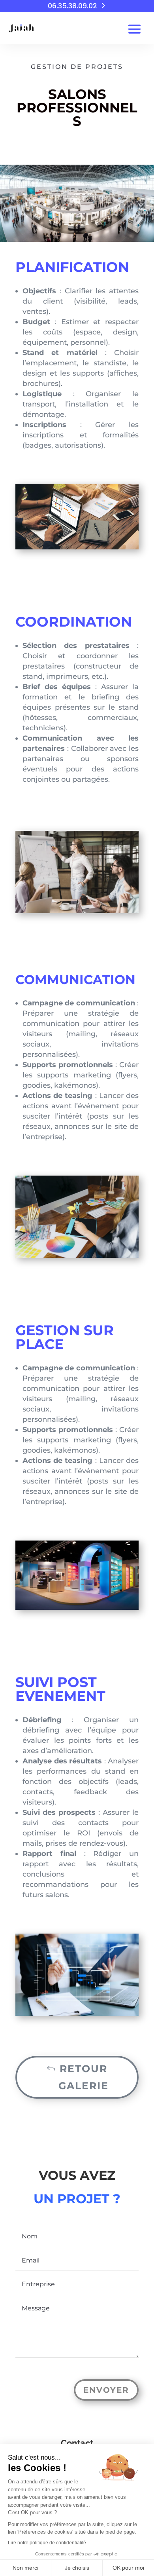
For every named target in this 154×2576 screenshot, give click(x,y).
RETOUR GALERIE (84, 2077)
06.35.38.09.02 (72, 6)
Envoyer (106, 2390)
